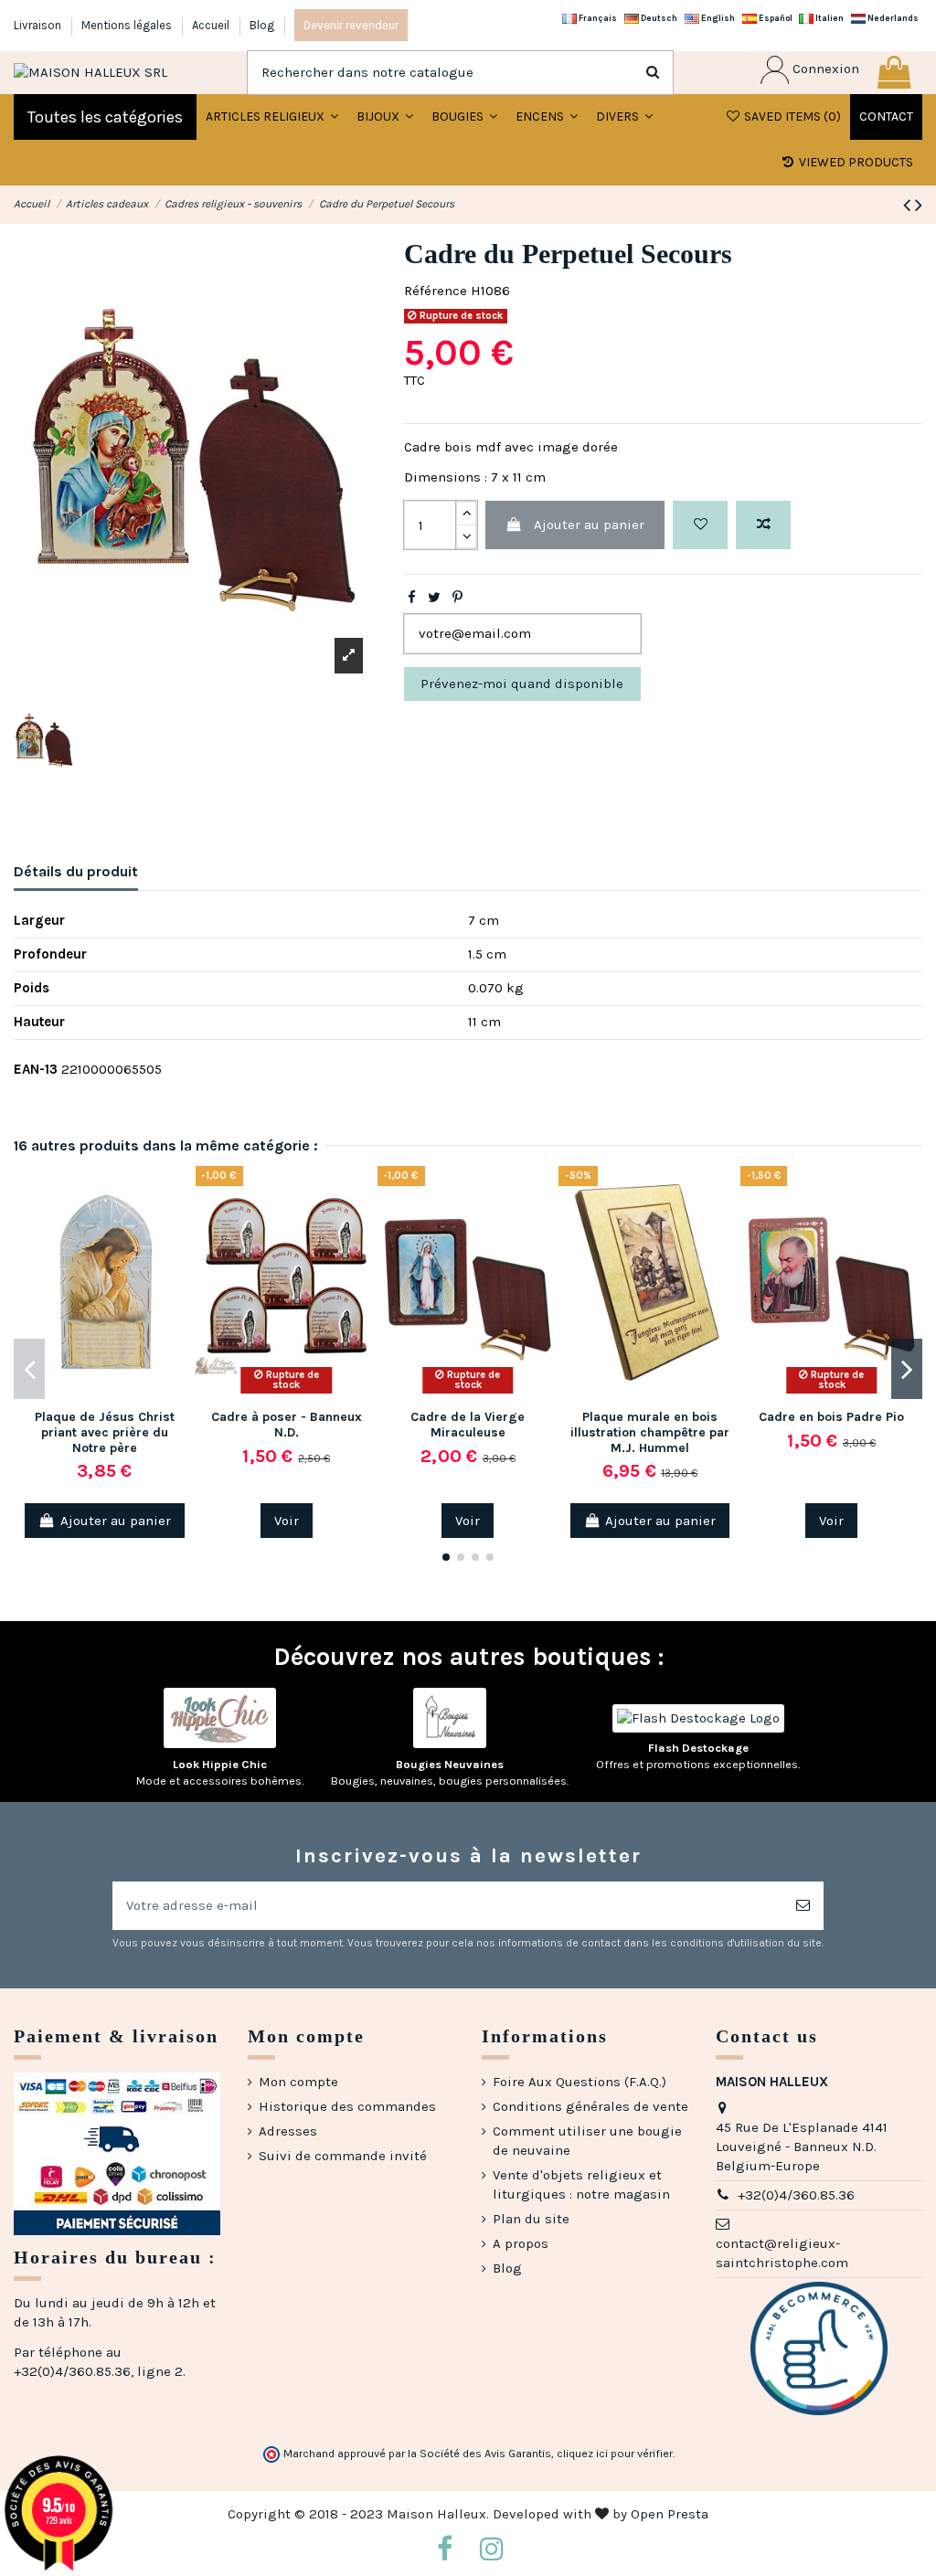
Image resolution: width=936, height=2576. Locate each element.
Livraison (39, 25)
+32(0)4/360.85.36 (796, 2195)
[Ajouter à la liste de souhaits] (700, 525)
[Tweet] (434, 598)
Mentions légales (128, 25)
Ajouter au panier (589, 525)
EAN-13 (36, 1069)
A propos (521, 2243)
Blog (262, 25)
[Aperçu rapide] (181, 1261)
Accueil (212, 25)
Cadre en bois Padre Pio (831, 1417)
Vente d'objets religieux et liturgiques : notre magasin (581, 2184)
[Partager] (412, 598)
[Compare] (181, 1228)
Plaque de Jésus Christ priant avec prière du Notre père (105, 1432)
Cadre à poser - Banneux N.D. (287, 1425)
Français (597, 18)
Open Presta (670, 2514)
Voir (287, 1521)
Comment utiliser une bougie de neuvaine (587, 2141)
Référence (436, 291)
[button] (385, 117)
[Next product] (919, 205)
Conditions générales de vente (590, 2106)
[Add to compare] (763, 525)
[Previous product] (909, 205)
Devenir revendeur (351, 25)
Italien (829, 18)
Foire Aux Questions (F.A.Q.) (580, 2082)
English (717, 18)
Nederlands (892, 18)
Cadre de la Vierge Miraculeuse (468, 1425)
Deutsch (658, 18)
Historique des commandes (347, 2106)
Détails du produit (76, 871)
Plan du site (531, 2219)
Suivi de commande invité (343, 2156)
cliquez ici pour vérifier (615, 2454)
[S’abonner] (803, 1906)
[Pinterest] (457, 598)
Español (775, 18)
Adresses (288, 2131)
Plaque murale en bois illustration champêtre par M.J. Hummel (650, 1432)
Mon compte (298, 2082)
